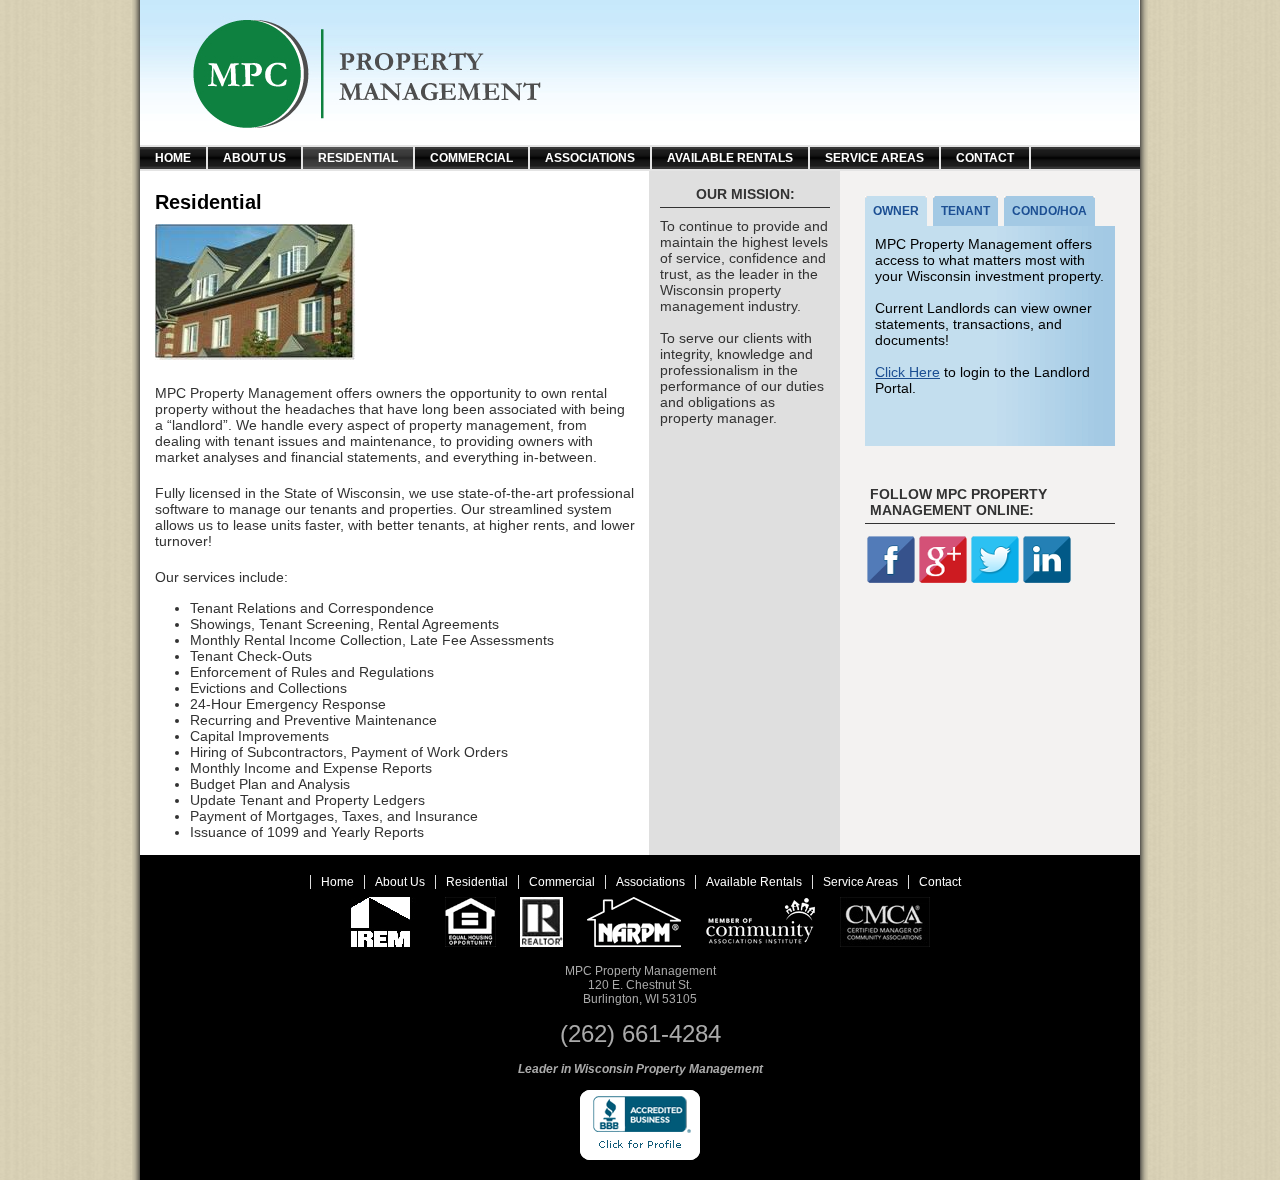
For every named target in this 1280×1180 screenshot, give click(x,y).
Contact (985, 158)
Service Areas (874, 158)
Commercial (471, 158)
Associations (590, 158)
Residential (358, 158)
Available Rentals (730, 158)
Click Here (907, 372)
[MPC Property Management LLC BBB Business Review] (640, 1156)
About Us (254, 158)
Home (173, 158)
